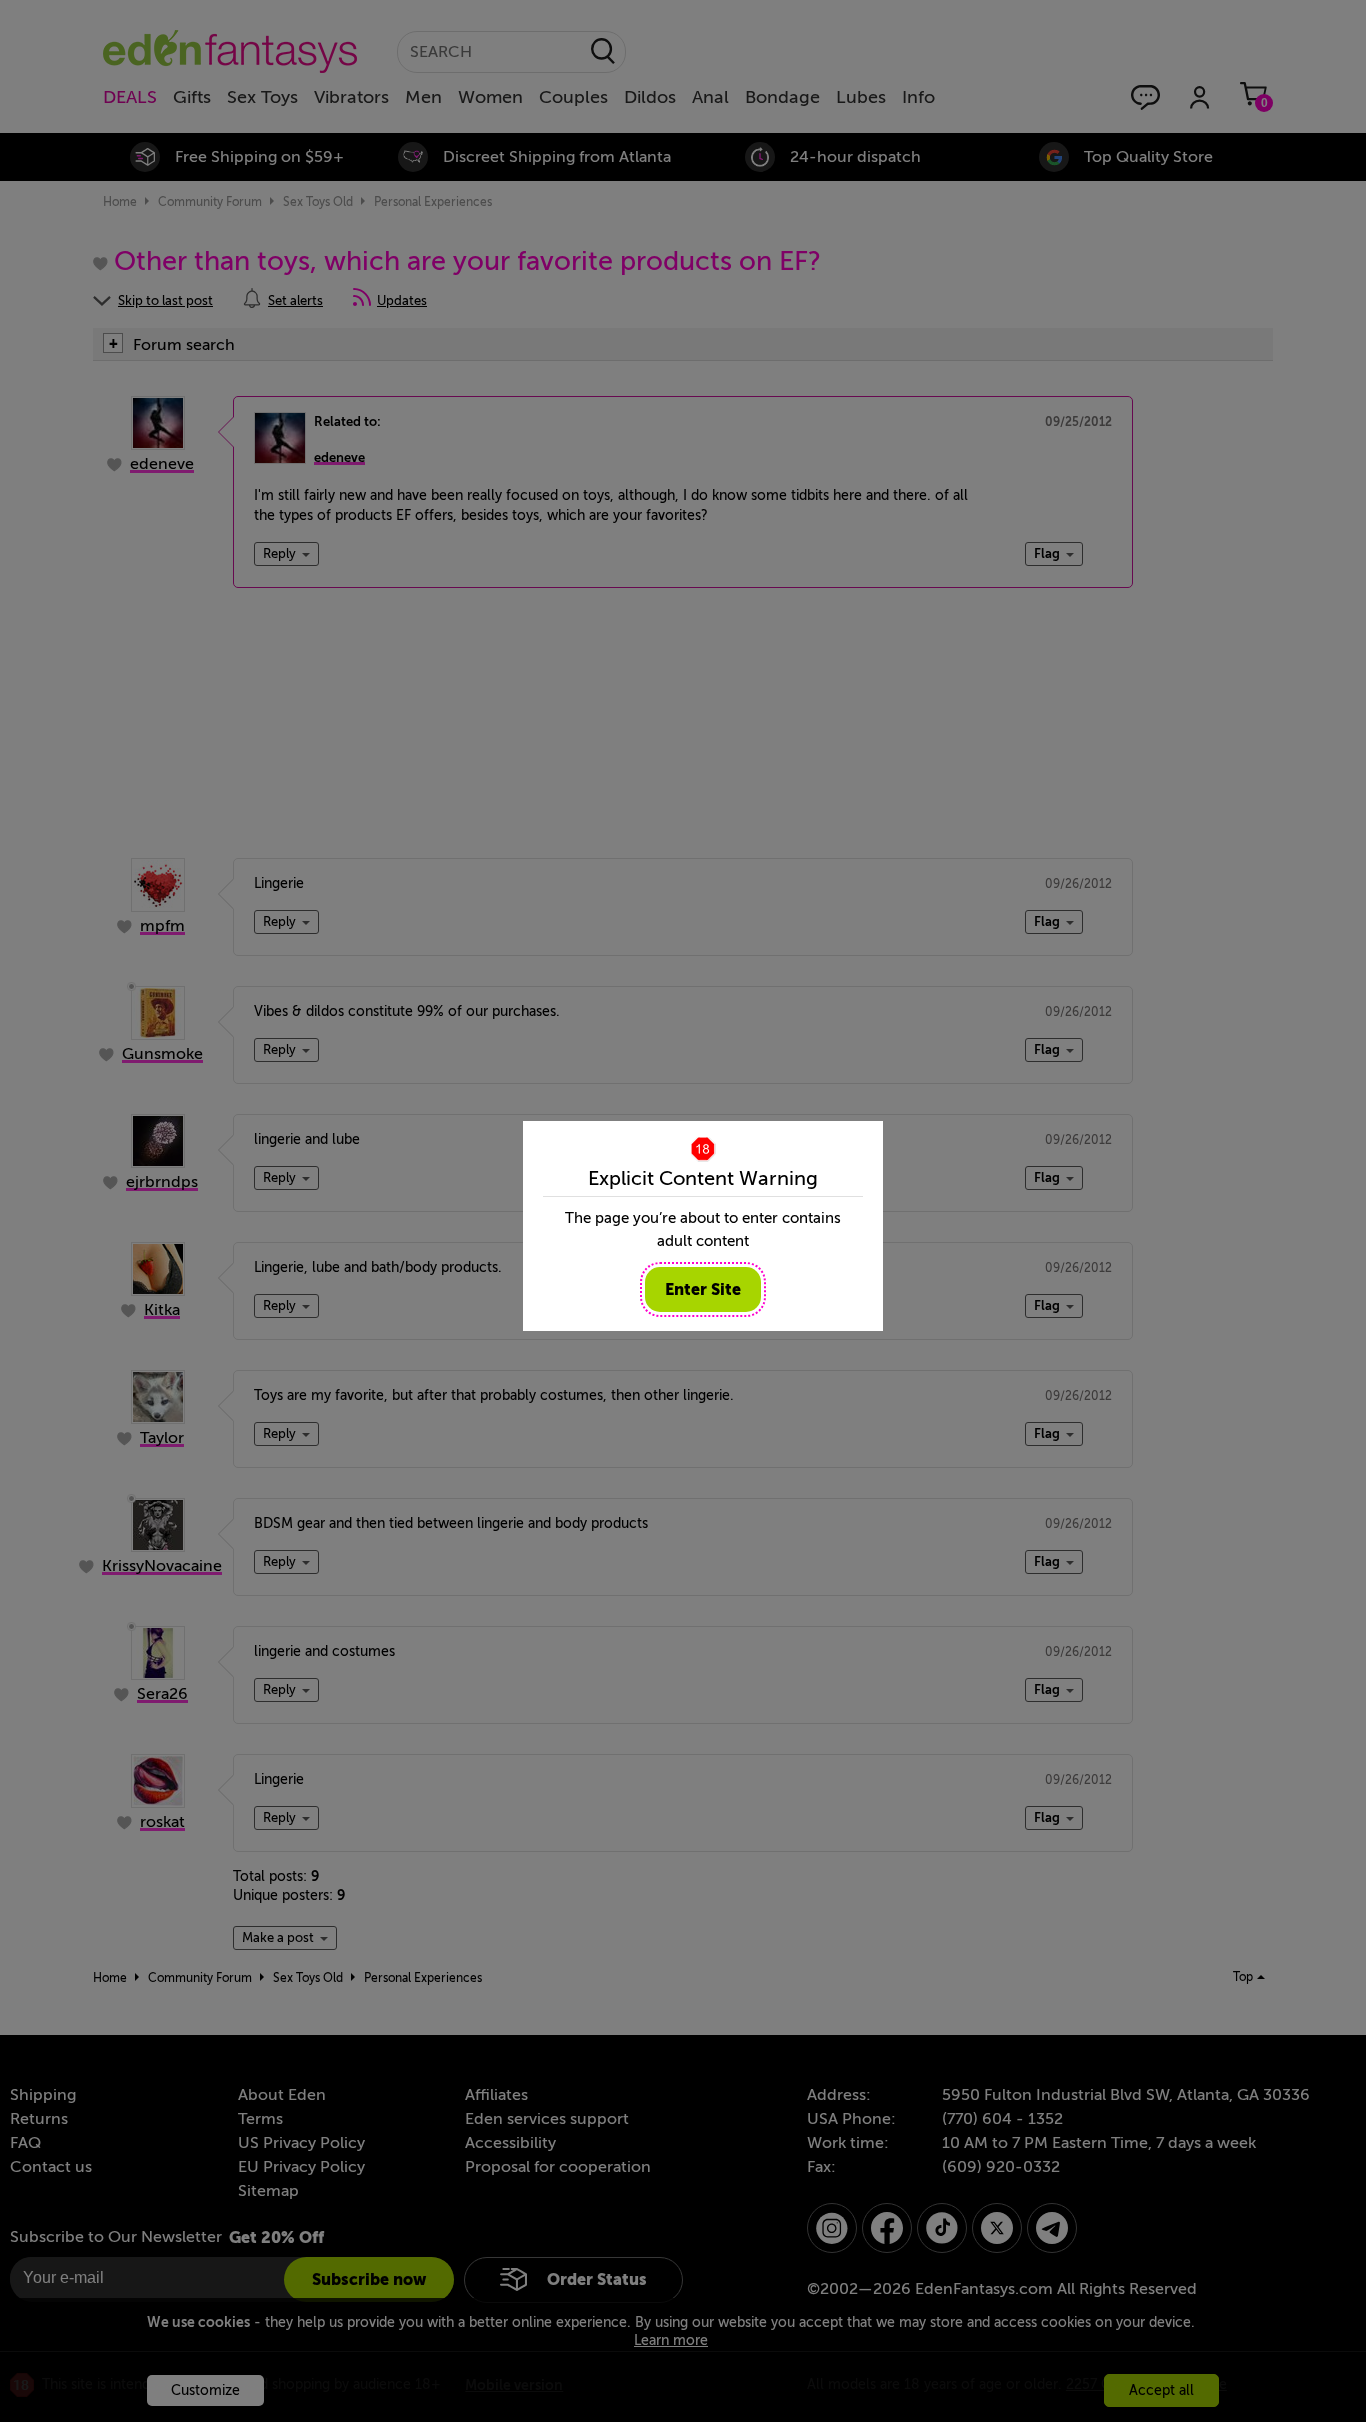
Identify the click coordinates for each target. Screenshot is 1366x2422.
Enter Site (703, 1289)
